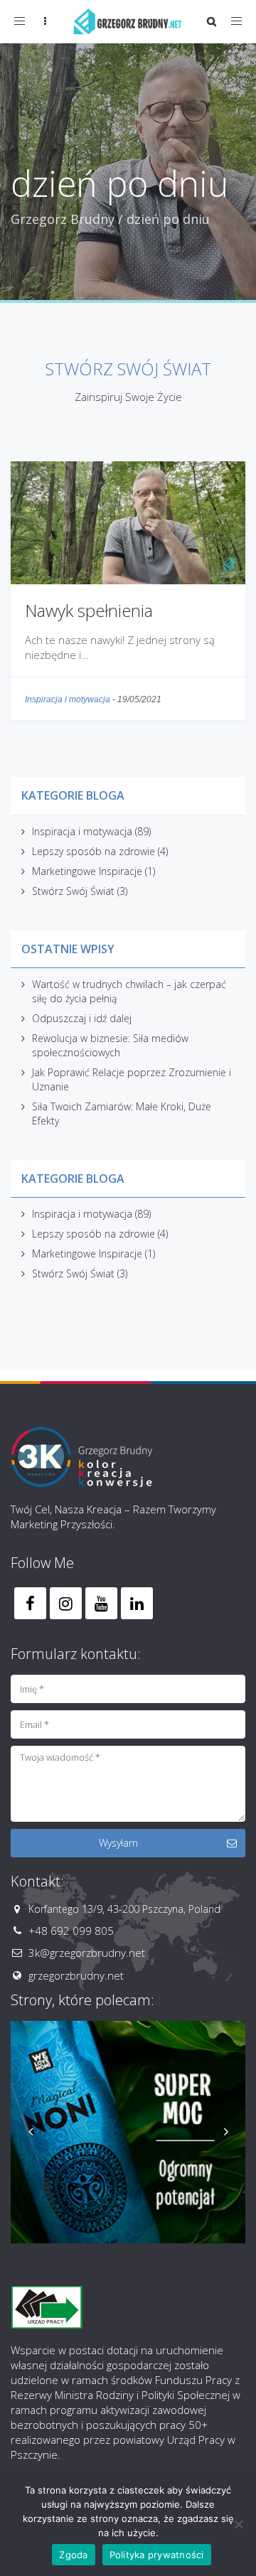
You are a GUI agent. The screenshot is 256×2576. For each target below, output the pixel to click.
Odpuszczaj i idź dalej (82, 1018)
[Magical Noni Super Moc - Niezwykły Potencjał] (128, 2132)
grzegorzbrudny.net (76, 1975)
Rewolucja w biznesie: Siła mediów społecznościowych (110, 1045)
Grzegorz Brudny (63, 219)
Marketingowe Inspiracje (87, 871)
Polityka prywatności (157, 2555)
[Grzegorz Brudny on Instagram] (66, 1603)
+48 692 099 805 (71, 1931)
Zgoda (73, 2555)
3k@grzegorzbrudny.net (87, 1953)
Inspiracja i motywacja (68, 699)
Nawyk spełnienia (89, 610)
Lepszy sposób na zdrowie (94, 851)
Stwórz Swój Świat (73, 891)
